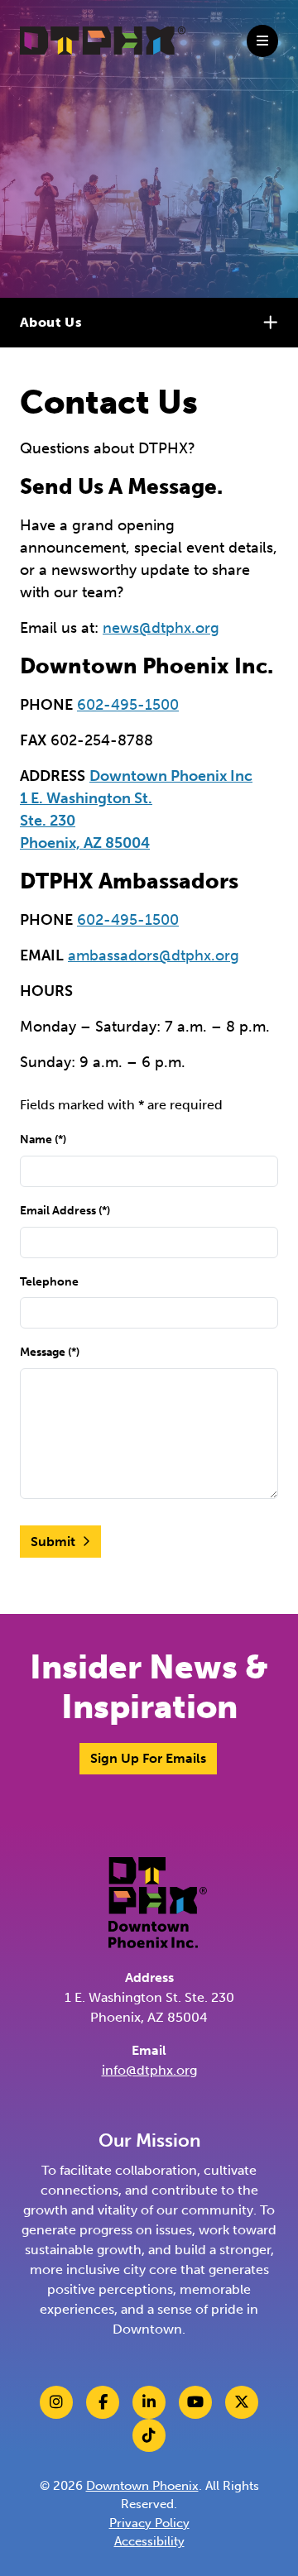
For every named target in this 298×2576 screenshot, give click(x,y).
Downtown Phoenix (142, 2486)
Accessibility (149, 2541)
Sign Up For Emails (148, 1758)
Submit (53, 1542)
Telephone (49, 1281)
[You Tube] (195, 2402)
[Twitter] (242, 2402)
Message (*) (50, 1352)
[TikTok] (149, 2435)
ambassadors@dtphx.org (154, 955)
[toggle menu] (262, 41)
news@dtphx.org (161, 628)
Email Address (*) (65, 1210)
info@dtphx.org (149, 2070)
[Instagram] (56, 2402)
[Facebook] (103, 2402)
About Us (51, 322)
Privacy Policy (149, 2523)
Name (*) (43, 1139)
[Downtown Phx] (158, 1901)
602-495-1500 (128, 705)
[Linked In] (149, 2402)
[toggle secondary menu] (273, 323)
